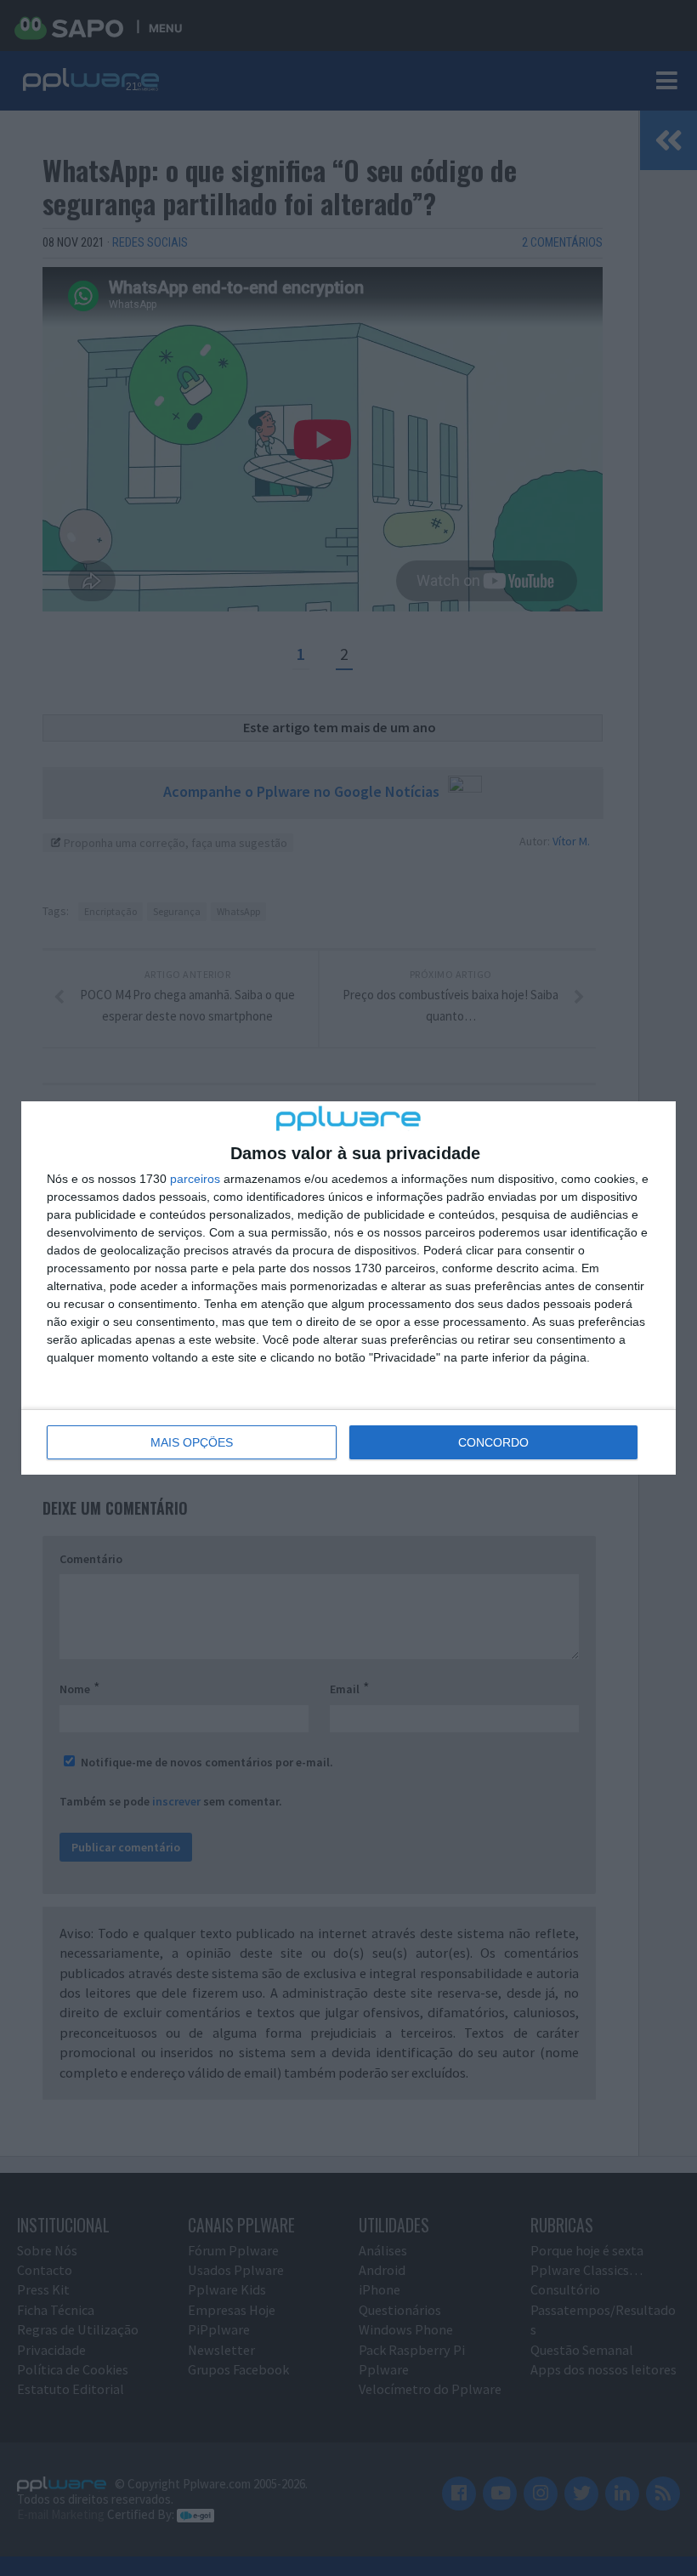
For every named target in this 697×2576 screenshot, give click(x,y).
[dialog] (348, 1288)
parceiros (195, 1179)
